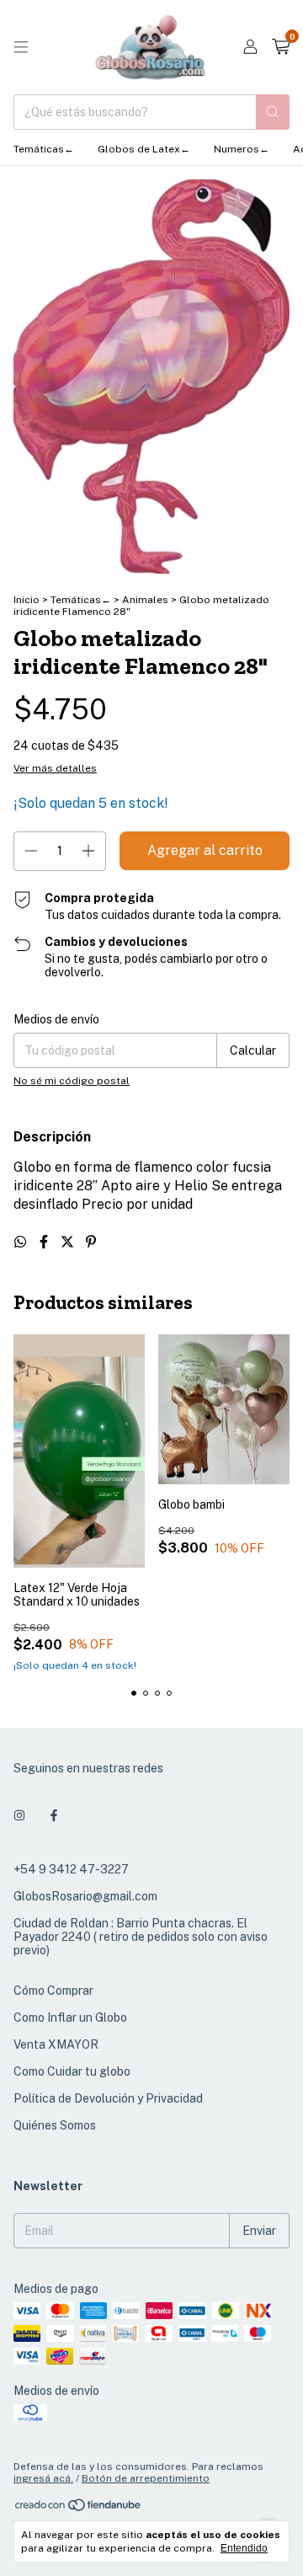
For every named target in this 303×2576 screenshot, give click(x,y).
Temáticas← (44, 149)
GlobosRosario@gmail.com (85, 1896)
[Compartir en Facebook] (45, 1242)
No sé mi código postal (72, 1081)
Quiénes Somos (55, 2125)
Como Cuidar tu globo (72, 2071)
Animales (146, 600)
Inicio (27, 600)
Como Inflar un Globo (70, 2018)
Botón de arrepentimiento (146, 2478)
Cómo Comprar (53, 1991)
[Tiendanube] (79, 2509)
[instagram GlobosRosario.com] (19, 1815)
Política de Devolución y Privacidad (108, 2098)
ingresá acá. (43, 2478)
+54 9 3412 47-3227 (71, 1869)
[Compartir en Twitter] (69, 1242)
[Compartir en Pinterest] (91, 1242)
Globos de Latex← (144, 149)
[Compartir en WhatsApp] (22, 1242)
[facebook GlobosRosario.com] (54, 1815)
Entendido (244, 2548)
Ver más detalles (55, 768)
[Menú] (21, 47)
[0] (281, 47)
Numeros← (242, 149)
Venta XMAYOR (56, 2044)
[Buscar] (273, 112)
